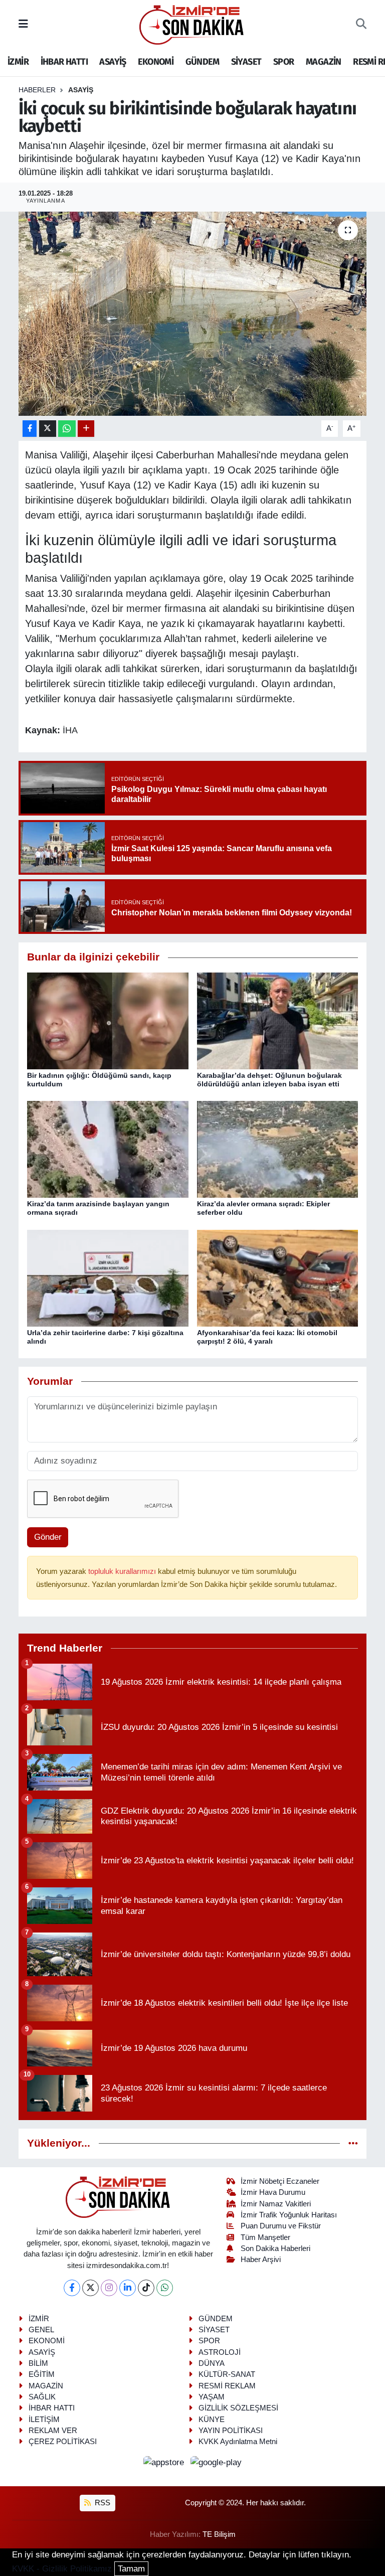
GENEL (41, 2330)
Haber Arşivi (261, 2260)
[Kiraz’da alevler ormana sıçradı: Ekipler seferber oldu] (278, 1149)
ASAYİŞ (113, 62)
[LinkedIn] (128, 2288)
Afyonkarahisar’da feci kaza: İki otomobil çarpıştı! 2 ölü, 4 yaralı (267, 1337)
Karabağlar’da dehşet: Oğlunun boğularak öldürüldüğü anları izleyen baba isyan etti (269, 1080)
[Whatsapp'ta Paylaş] (67, 429)
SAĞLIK (42, 2397)
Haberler (37, 90)
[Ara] (361, 25)
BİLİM (38, 2363)
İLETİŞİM (44, 2420)
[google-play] (216, 2462)
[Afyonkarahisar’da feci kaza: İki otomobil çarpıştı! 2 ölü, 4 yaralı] (278, 1278)
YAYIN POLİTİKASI (231, 2431)
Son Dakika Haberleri (275, 2248)
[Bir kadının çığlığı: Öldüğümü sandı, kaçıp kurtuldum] (108, 1020)
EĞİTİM (42, 2374)
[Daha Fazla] (86, 429)
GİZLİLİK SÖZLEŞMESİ (238, 2408)
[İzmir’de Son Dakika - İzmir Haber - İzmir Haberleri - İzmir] (192, 24)
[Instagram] (109, 2288)
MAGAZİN (324, 62)
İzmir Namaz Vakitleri (276, 2204)
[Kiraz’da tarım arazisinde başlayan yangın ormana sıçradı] (108, 1149)
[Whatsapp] (165, 2288)
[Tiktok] (146, 2288)
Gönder (48, 1537)
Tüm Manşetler (265, 2237)
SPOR (284, 62)
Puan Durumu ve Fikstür (281, 2226)
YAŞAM (212, 2397)
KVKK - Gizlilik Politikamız (62, 2569)
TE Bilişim (219, 2534)
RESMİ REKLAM (227, 2386)
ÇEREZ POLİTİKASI (63, 2442)
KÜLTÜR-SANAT (227, 2374)
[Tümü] (353, 2143)
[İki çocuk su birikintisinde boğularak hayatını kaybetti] (193, 314)
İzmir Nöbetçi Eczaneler (280, 2181)
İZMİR (18, 62)
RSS (102, 2503)
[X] (90, 2288)
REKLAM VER (53, 2431)
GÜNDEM (202, 62)
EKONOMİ (156, 62)
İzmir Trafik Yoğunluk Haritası (289, 2215)
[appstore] (165, 2462)
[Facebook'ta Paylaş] (30, 429)
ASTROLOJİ (220, 2352)
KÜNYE (212, 2420)
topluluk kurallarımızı (123, 1571)
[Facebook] (72, 2288)
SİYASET (246, 62)
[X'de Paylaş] (48, 429)
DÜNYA (212, 2363)
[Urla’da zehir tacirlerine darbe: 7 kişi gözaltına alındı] (108, 1278)
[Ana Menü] (23, 24)
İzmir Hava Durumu (273, 2192)
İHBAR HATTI (64, 62)
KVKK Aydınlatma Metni (238, 2442)
